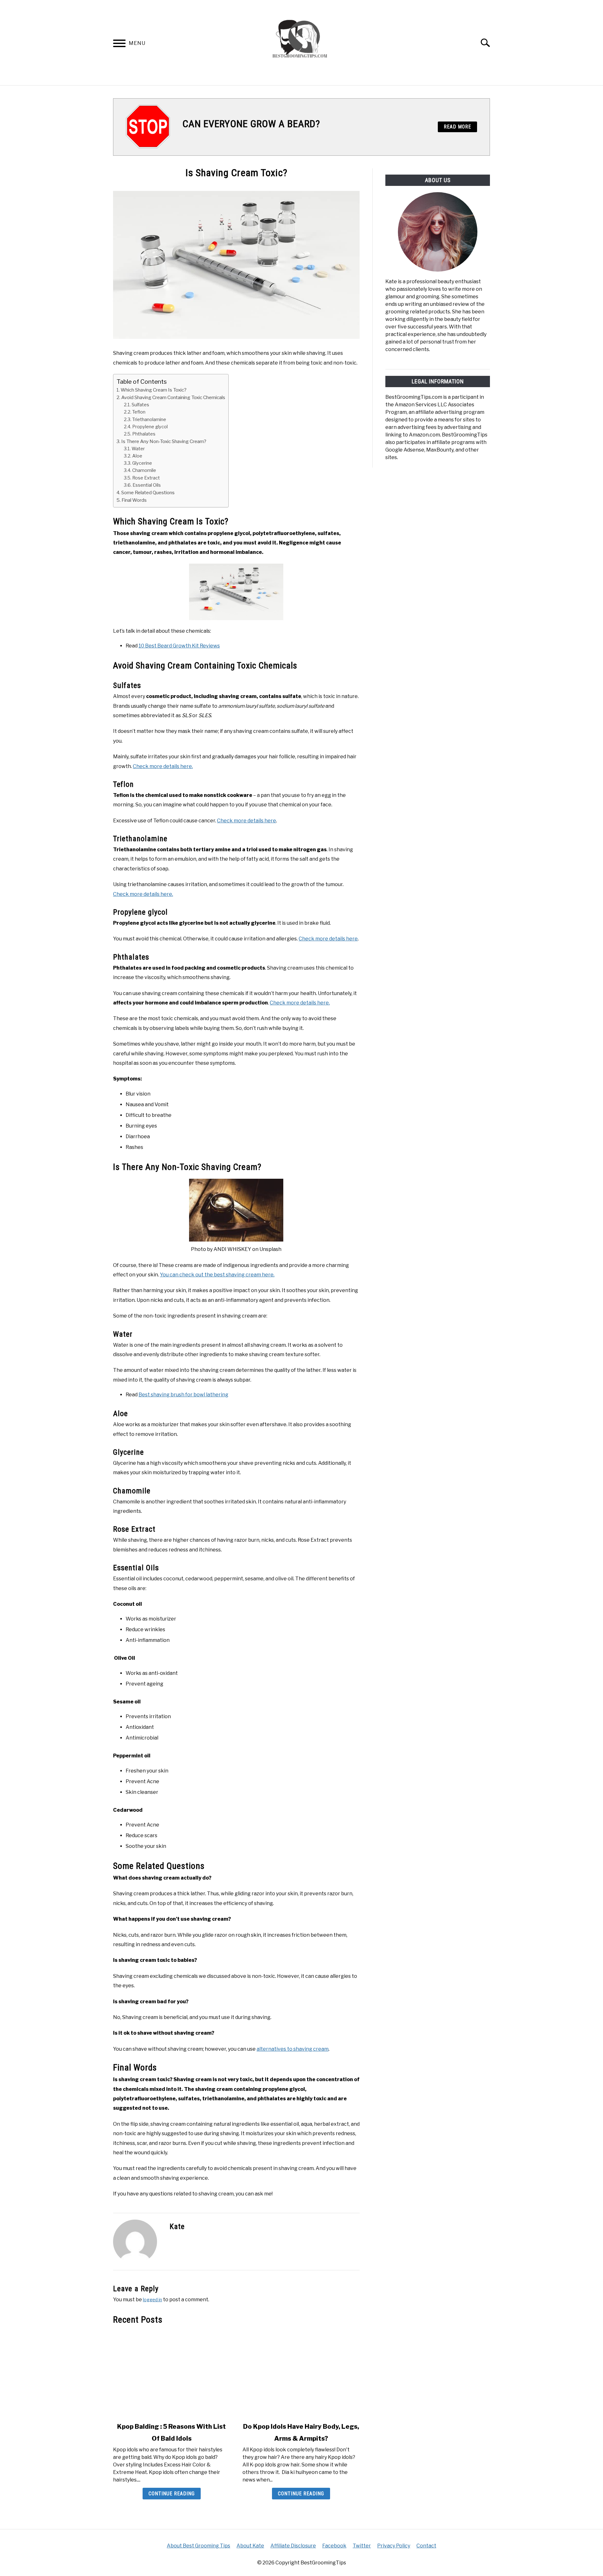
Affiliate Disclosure (293, 2546)
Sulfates (140, 405)
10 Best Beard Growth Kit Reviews (179, 646)
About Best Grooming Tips (198, 2546)
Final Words (134, 500)
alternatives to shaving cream (293, 2049)
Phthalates (144, 434)
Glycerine (142, 463)
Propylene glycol (150, 427)
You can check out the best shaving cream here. (217, 1275)
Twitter (362, 2546)
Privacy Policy (394, 2546)
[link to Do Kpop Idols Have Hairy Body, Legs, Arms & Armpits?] (301, 2373)
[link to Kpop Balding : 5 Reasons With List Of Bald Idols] (171, 2373)
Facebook (334, 2546)
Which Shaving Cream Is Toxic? (154, 390)
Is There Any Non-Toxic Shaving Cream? (164, 441)
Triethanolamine (149, 419)
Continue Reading (172, 2494)
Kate (177, 2227)
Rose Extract (146, 478)
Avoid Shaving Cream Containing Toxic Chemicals (173, 397)
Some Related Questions (148, 492)
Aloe (137, 456)
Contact (426, 2546)
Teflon (139, 412)
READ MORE (457, 127)
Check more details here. (163, 766)
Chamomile (144, 470)
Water (138, 449)
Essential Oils (147, 485)
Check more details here (247, 821)
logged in (152, 2300)
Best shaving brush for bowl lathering (183, 1395)
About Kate (250, 2546)
